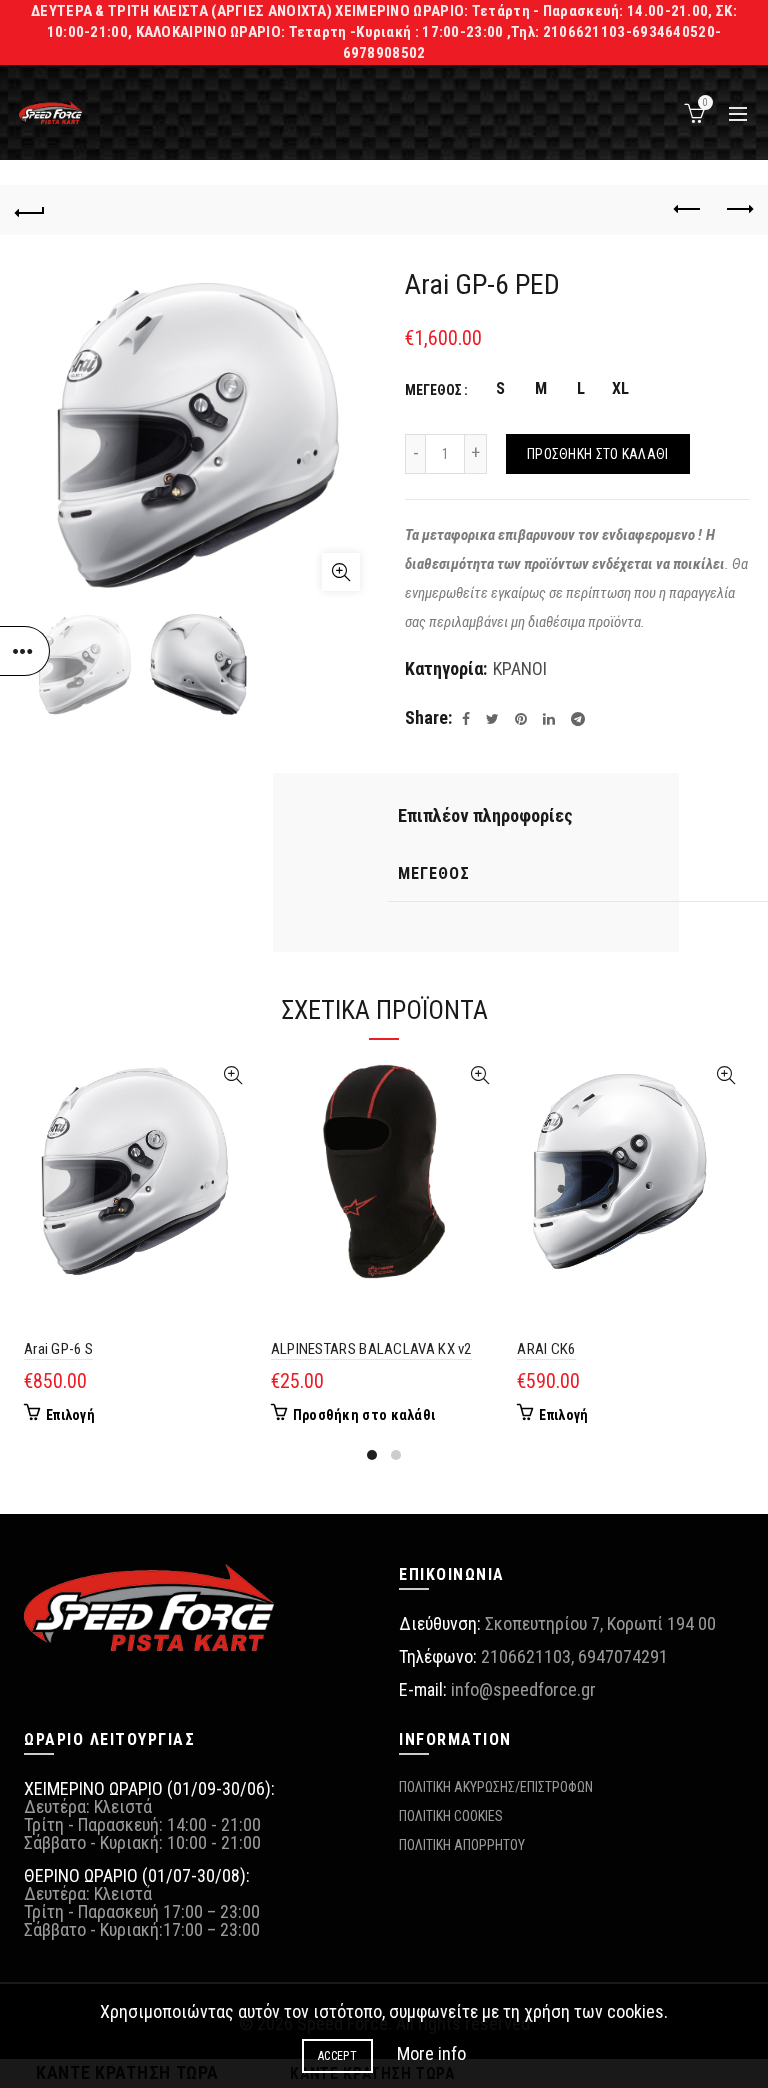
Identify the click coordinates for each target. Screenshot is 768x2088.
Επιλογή (70, 1415)
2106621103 (526, 1656)
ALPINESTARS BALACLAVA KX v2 (371, 1349)
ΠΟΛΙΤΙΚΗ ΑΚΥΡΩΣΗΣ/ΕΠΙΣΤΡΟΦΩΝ (496, 1787)
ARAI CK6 (546, 1349)
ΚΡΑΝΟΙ (520, 668)
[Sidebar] (25, 651)
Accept (337, 2056)
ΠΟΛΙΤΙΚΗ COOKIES (451, 1816)
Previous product (688, 210)
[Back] (30, 210)
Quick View (233, 1075)
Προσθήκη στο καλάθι (598, 454)
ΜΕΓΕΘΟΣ (433, 390)
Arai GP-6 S (58, 1349)
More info (431, 2053)
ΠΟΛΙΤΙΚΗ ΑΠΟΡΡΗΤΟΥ (462, 1845)
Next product (738, 210)
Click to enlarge (341, 572)
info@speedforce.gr (523, 1689)
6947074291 (623, 1656)
